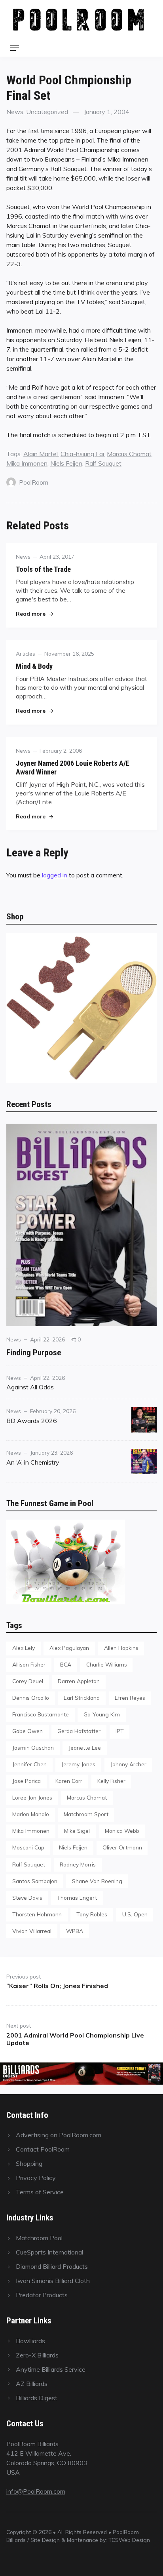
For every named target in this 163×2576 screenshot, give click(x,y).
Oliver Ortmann (122, 1847)
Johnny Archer (128, 1764)
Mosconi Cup (28, 1847)
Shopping (29, 2163)
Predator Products (42, 2295)
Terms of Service (40, 2192)
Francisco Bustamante (41, 1714)
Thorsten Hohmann (37, 1914)
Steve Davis (27, 1898)
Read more (34, 614)
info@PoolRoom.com (36, 2491)
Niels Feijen (66, 463)
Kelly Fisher (111, 1781)
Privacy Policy (36, 2178)
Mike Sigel (77, 1831)
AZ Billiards (32, 2384)
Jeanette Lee (85, 1747)
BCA (66, 1664)
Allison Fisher (29, 1664)
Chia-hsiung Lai (82, 454)
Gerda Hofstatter (79, 1731)
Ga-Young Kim (102, 1714)
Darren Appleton (79, 1681)
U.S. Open (135, 1914)
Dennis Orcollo (31, 1698)
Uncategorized (47, 112)
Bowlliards (30, 2341)
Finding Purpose (34, 1352)
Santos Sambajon (35, 1881)
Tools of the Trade (43, 569)
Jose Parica (27, 1781)
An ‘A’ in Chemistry (33, 1462)
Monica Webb (122, 1831)
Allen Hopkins (121, 1648)
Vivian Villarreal (32, 1931)
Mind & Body (34, 666)
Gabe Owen (27, 1731)
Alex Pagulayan (69, 1648)
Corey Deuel (28, 1681)
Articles (26, 654)
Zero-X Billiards (37, 2355)
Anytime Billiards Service (51, 2369)
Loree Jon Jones (32, 1797)
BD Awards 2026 (32, 1421)
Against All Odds (30, 1387)
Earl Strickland (82, 1698)
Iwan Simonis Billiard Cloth (53, 2281)
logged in (55, 875)
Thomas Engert (77, 1898)
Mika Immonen (27, 463)
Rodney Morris (78, 1864)
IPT (120, 1731)
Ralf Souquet (103, 463)
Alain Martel (41, 454)
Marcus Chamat (129, 454)
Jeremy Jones (78, 1764)
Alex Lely (24, 1648)
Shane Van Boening (97, 1881)
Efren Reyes (130, 1698)
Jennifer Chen (29, 1764)
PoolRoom (34, 482)
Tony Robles (92, 1914)
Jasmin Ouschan (33, 1747)
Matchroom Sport (86, 1814)
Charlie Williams (107, 1664)
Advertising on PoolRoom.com (59, 2135)
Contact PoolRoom (43, 2149)
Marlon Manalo (31, 1814)
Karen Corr (69, 1781)
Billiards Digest (37, 2398)
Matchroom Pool (39, 2238)
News (15, 112)
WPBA (75, 1931)
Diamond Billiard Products (52, 2266)
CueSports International (49, 2252)
